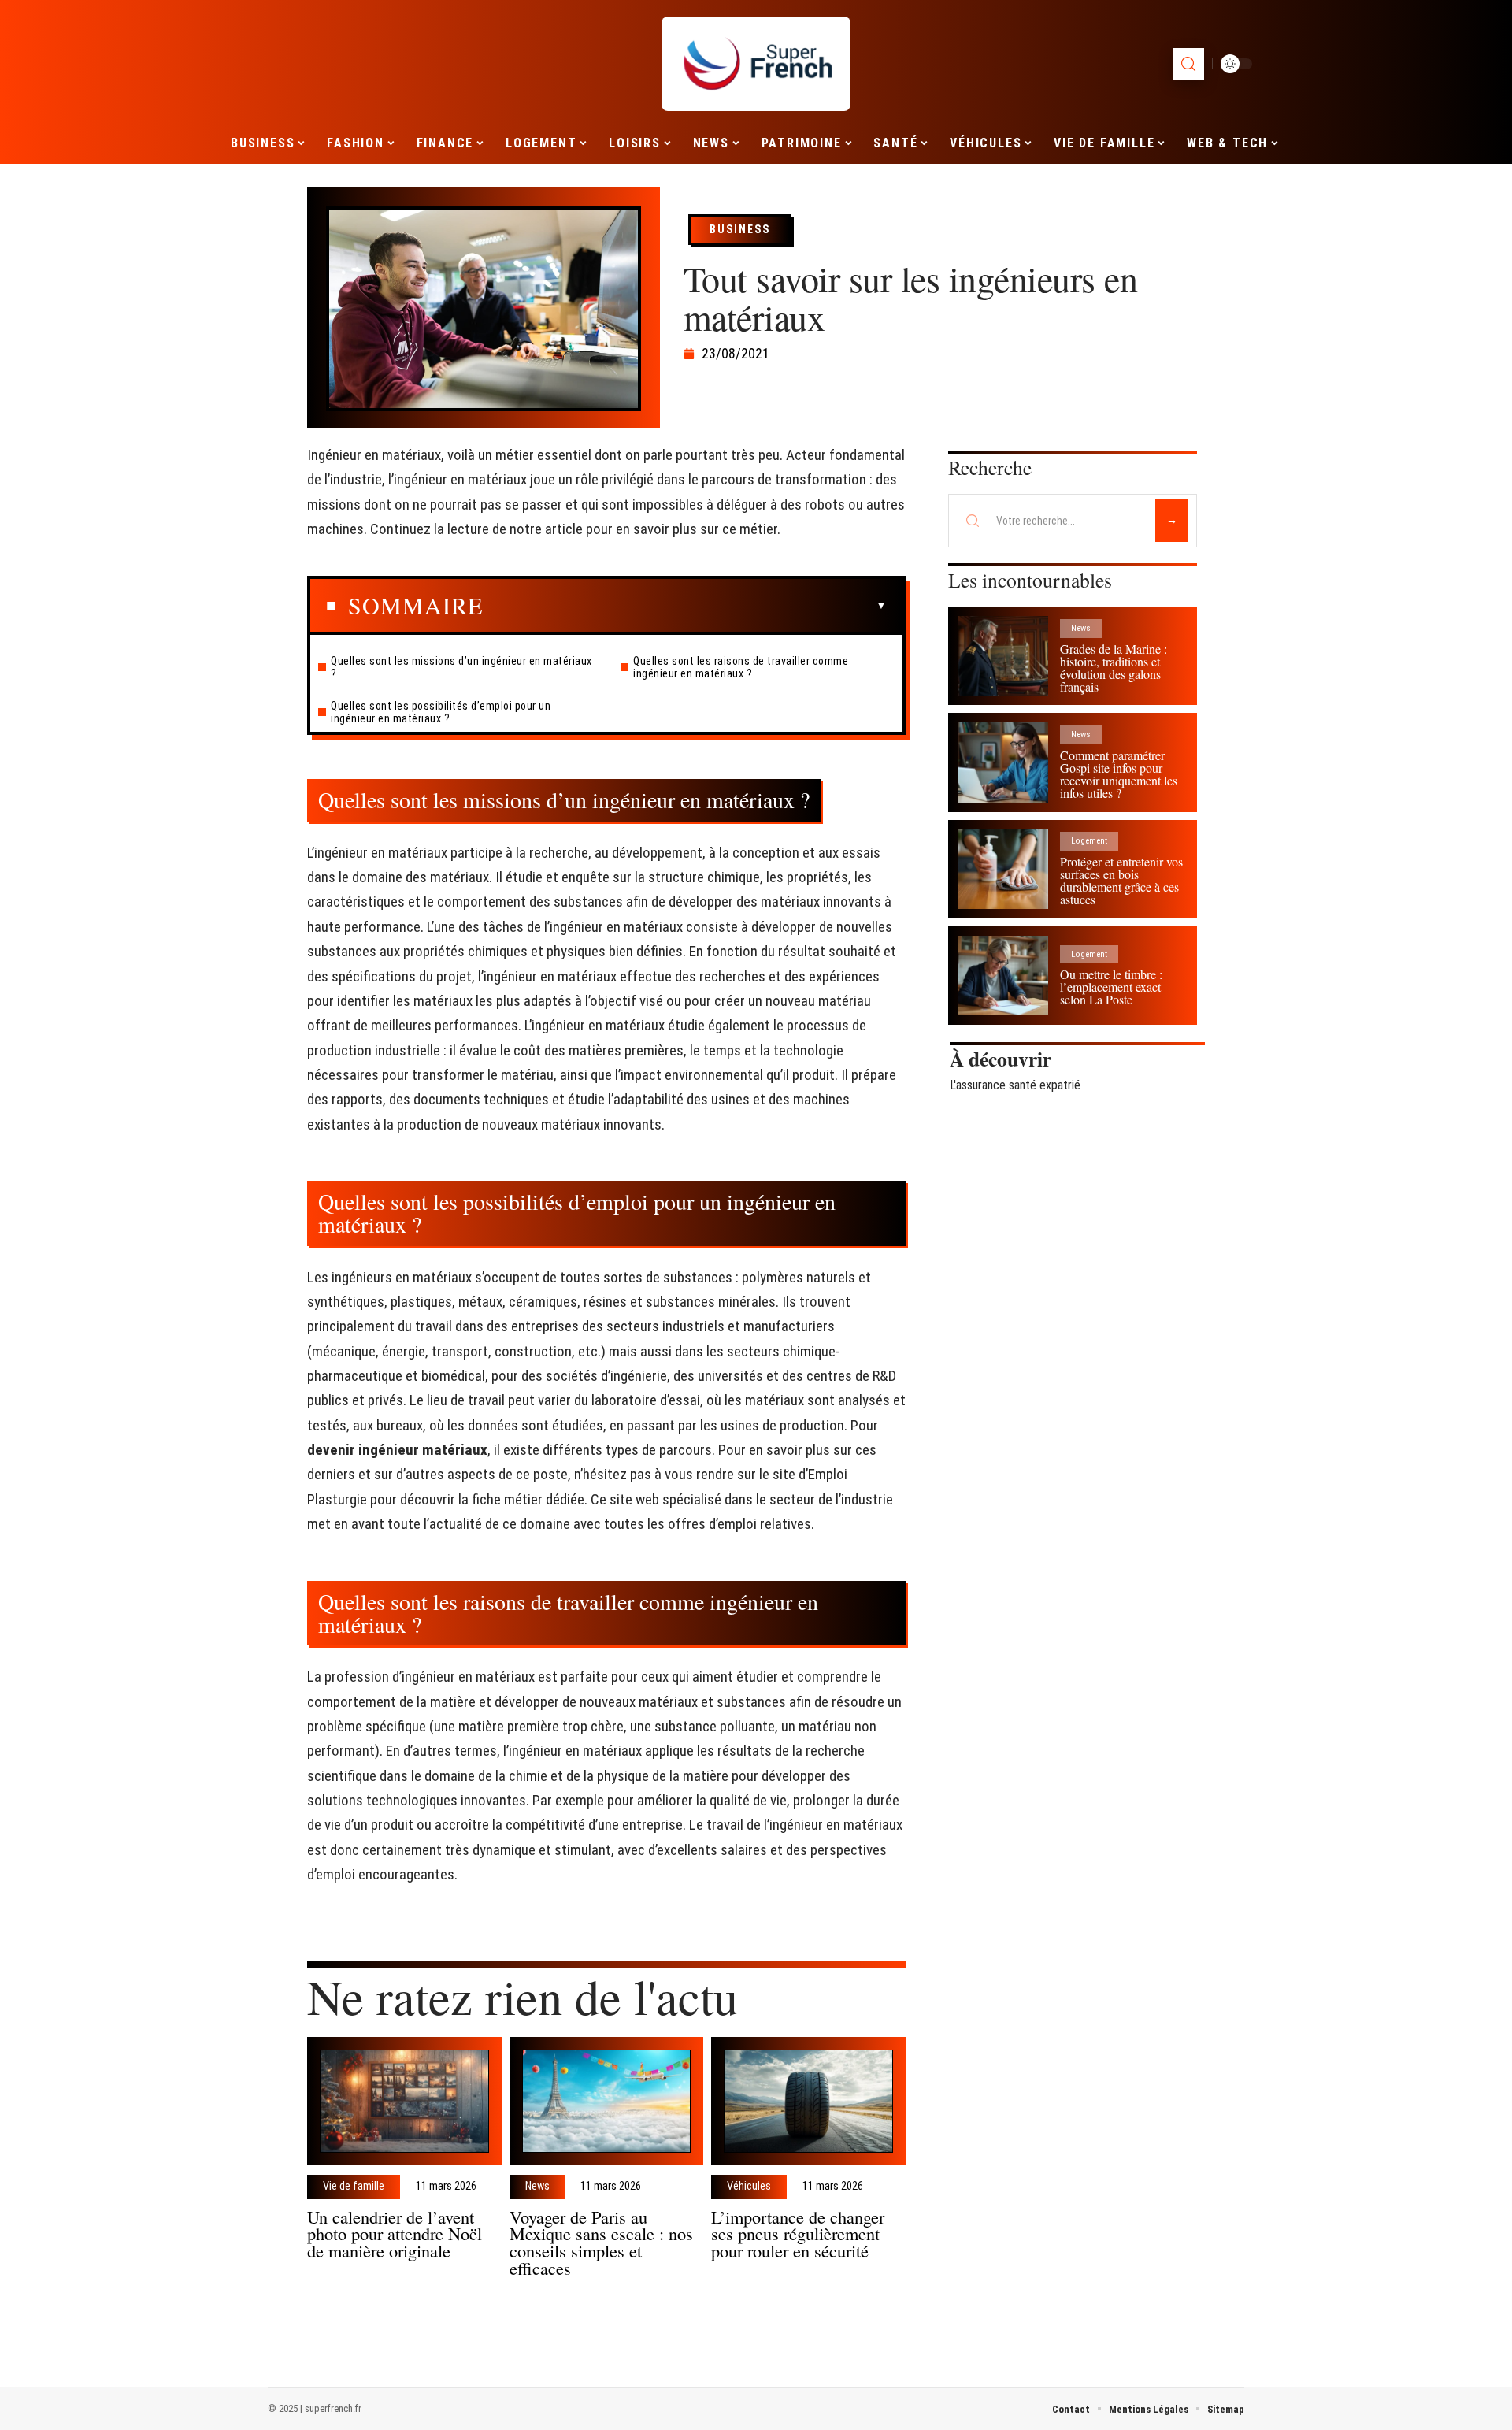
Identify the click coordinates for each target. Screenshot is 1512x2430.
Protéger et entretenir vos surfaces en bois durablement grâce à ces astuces (1121, 880)
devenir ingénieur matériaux (397, 1450)
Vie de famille (354, 2187)
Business (740, 229)
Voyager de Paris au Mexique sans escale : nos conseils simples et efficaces (601, 2242)
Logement (1089, 841)
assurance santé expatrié (1018, 1085)
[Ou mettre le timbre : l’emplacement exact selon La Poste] (1003, 976)
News (537, 2187)
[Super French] (756, 64)
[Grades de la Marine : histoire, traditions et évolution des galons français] (1003, 656)
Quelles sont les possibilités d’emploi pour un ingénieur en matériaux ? (441, 712)
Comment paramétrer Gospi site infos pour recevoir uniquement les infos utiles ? (1119, 774)
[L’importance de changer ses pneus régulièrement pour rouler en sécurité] (808, 2101)
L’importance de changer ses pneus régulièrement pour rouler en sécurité (798, 2234)
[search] (1188, 64)
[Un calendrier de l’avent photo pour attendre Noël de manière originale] (404, 2101)
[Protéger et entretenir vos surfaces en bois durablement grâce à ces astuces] (1003, 869)
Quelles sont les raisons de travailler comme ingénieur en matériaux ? (741, 667)
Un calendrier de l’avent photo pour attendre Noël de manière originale (395, 2234)
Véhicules (749, 2187)
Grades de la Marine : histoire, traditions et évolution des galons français (1114, 668)
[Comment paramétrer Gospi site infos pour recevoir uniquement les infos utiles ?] (1003, 762)
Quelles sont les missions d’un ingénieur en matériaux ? (461, 667)
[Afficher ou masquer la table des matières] (685, 606)
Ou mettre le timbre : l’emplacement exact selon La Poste (1111, 987)
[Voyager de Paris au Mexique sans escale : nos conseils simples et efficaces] (607, 2101)
